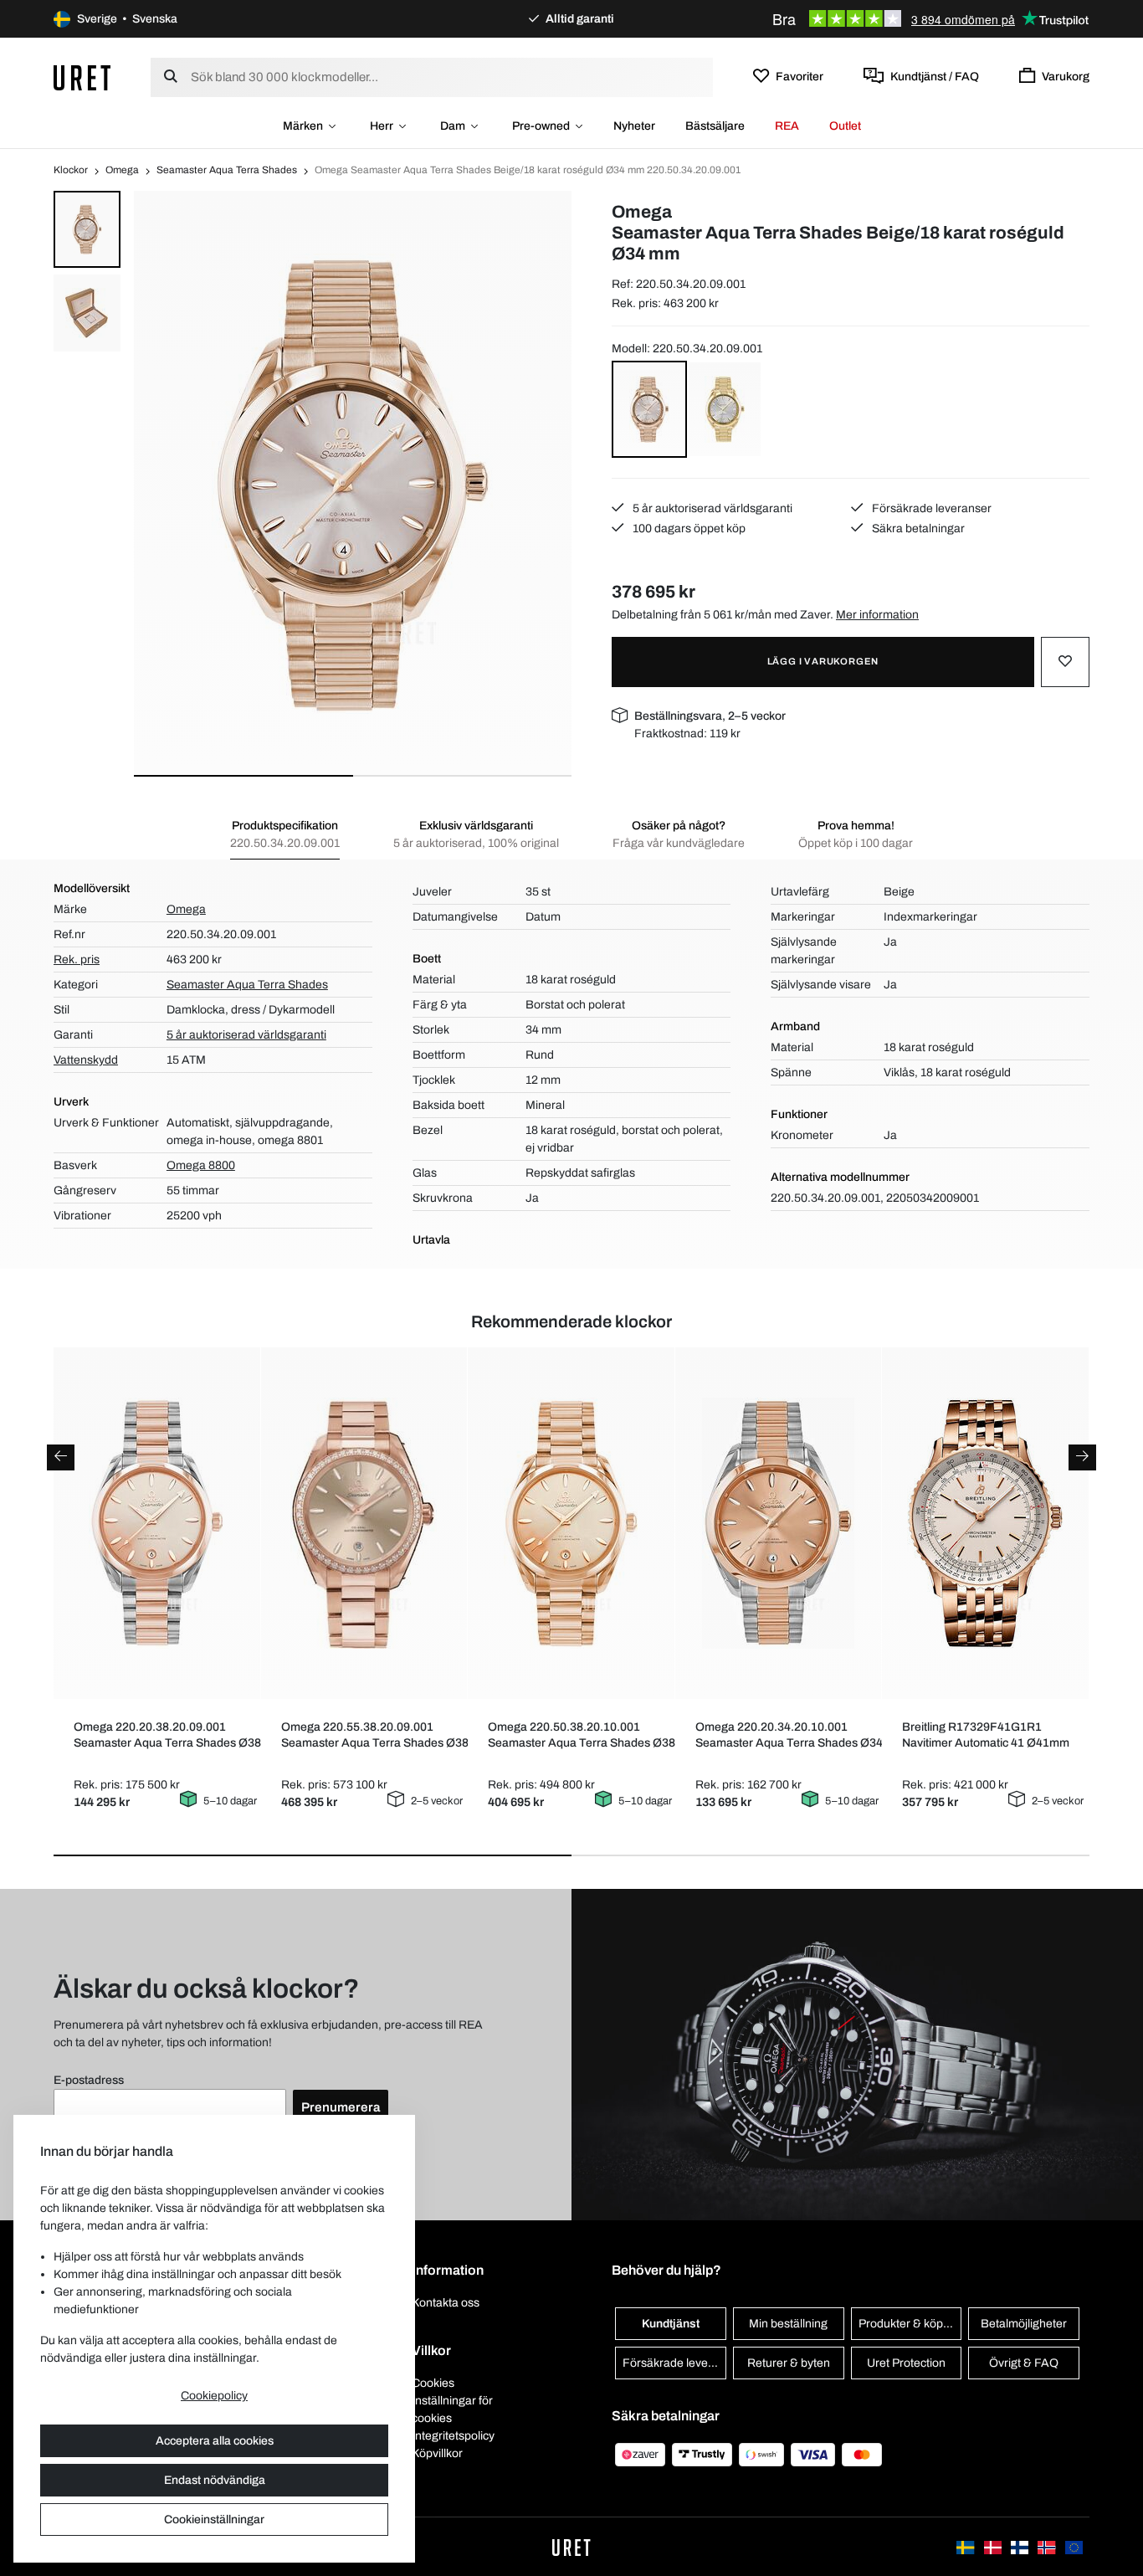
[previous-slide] (61, 1457)
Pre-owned (541, 126)
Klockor (71, 170)
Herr (382, 126)
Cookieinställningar (214, 2520)
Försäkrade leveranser (930, 508)
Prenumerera (341, 2107)
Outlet (845, 126)
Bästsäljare (715, 126)
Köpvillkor (437, 2453)
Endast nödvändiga (215, 2480)
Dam (453, 126)
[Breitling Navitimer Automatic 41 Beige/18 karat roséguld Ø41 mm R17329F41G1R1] (985, 1523)
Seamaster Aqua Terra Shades (227, 170)
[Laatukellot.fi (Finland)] (1021, 2546)
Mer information (877, 615)
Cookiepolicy (214, 2396)
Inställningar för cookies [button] (452, 2409)
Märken (303, 126)
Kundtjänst (671, 2324)
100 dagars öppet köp (688, 529)
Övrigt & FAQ (1024, 2363)
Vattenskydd (86, 1060)
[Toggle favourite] (1065, 662)
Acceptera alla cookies (215, 2441)
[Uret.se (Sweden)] (966, 2546)
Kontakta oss (446, 2303)
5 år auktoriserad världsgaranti (711, 508)
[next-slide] (1082, 1457)
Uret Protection (906, 2363)
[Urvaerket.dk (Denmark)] (994, 2546)
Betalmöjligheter (1024, 2324)
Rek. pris (77, 960)
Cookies (433, 2383)
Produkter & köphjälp (910, 2324)
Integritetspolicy (453, 2436)
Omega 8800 (201, 1165)
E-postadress (89, 2080)
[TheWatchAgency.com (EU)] (1074, 2546)
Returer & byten (789, 2363)
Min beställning (788, 2324)
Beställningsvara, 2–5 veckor (710, 716)
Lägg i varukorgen (823, 661)
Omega (122, 170)
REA (787, 126)
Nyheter (634, 126)
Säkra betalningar (917, 529)
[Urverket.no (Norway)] (1048, 2546)
